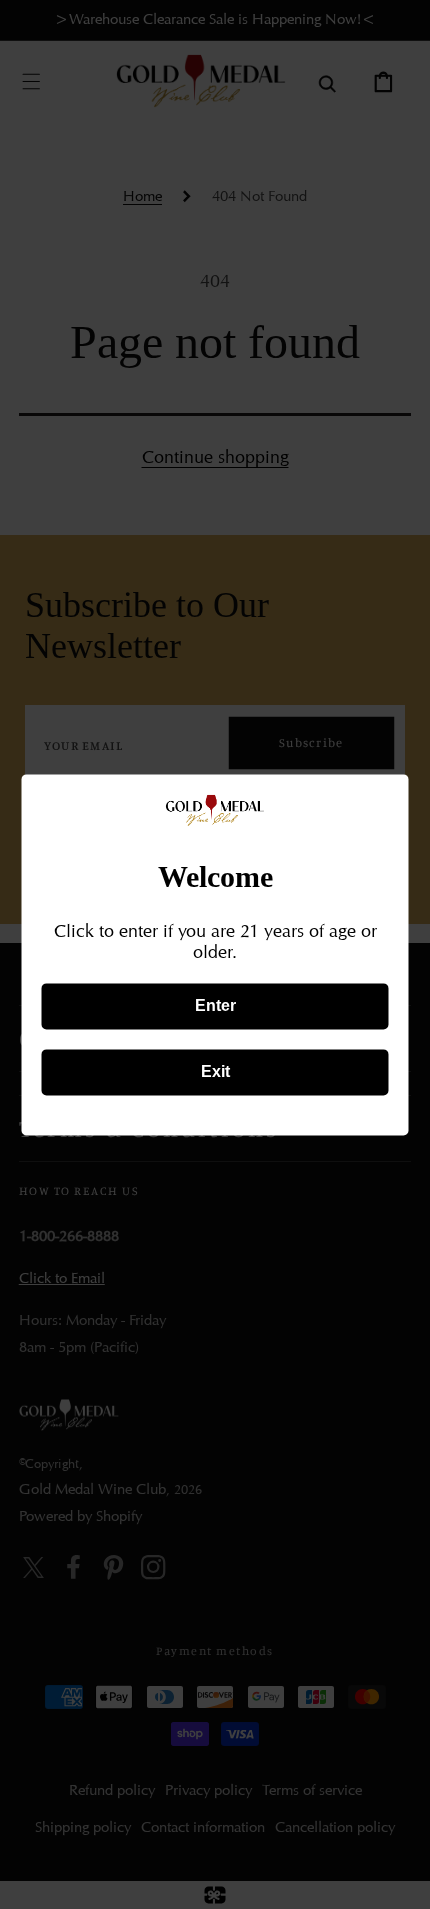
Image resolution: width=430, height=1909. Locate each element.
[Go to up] (398, 1877)
